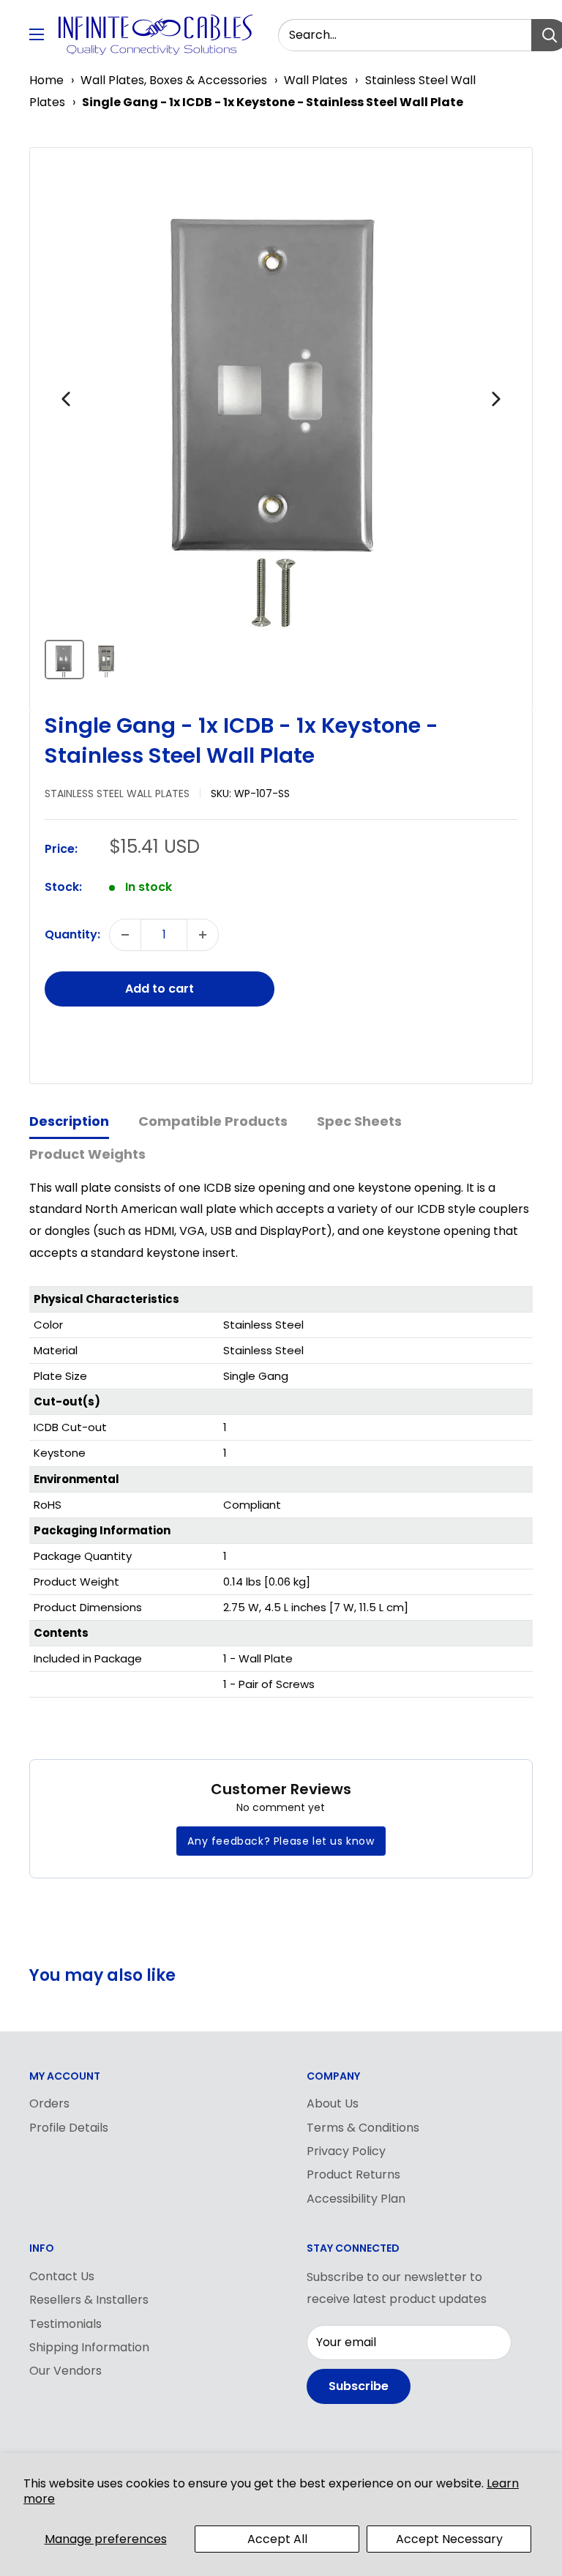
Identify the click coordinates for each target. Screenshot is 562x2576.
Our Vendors (65, 2371)
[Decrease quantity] (125, 935)
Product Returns (353, 2174)
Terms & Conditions (363, 2128)
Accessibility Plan (356, 2199)
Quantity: (72, 934)
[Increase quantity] (203, 935)
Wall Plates (316, 80)
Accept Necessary (449, 2539)
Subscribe (359, 2386)
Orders (49, 2103)
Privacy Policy (346, 2151)
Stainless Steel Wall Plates (117, 794)
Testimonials (65, 2324)
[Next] (496, 399)
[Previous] (66, 399)
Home (46, 80)
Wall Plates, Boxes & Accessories (174, 80)
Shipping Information (89, 2347)
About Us (333, 2103)
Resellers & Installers (89, 2300)
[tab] (69, 1123)
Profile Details (69, 2128)
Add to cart (160, 989)
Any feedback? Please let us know (281, 1841)
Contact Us (62, 2276)
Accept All (277, 2539)
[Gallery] (281, 423)
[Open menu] (37, 34)
